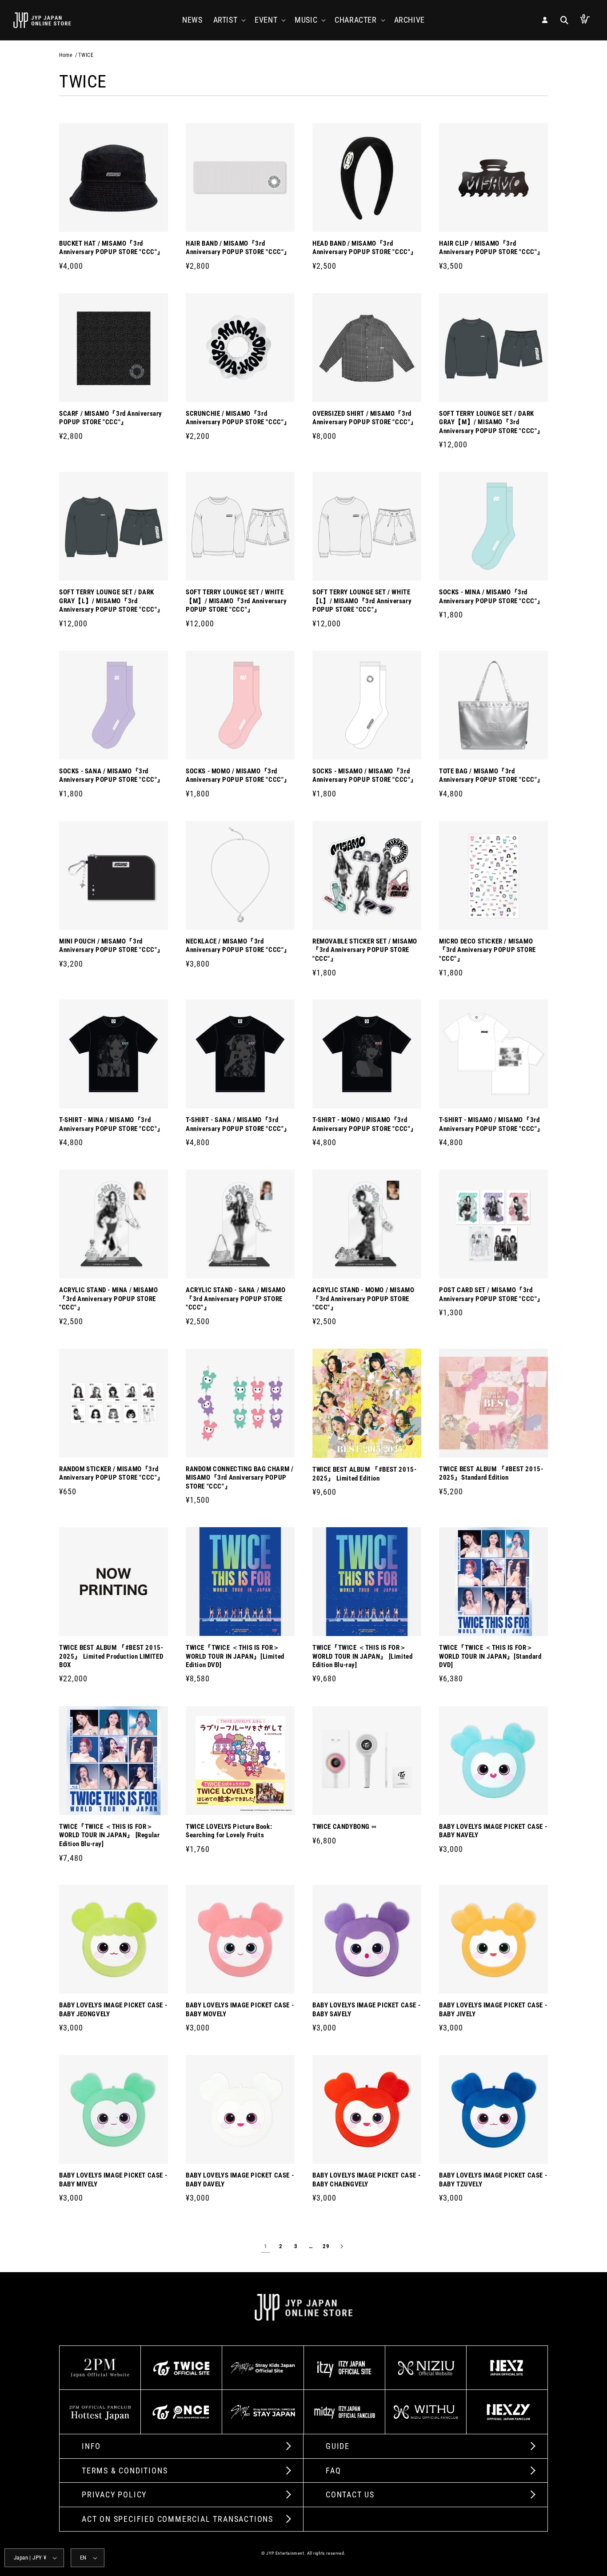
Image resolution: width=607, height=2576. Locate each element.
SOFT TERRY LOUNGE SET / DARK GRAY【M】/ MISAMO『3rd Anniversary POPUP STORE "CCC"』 (491, 422)
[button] (229, 20)
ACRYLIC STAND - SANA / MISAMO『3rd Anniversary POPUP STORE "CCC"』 (236, 1299)
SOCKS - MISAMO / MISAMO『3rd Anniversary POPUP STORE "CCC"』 (365, 776)
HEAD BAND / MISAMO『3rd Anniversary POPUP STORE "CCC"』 (365, 248)
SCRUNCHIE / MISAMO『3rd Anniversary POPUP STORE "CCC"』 (238, 418)
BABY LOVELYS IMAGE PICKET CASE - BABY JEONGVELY (113, 2010)
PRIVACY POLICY (114, 2494)
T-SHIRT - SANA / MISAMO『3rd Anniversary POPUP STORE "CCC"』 (238, 1124)
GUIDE (338, 2446)
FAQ (333, 2470)
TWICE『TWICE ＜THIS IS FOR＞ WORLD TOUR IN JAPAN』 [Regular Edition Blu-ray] (109, 1835)
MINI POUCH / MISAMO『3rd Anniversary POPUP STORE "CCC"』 (112, 946)
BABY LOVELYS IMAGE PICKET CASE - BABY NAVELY (493, 1831)
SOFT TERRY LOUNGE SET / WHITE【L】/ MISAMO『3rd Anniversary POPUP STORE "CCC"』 (362, 601)
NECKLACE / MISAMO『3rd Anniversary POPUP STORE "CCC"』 (238, 946)
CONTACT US (350, 2494)
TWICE (86, 55)
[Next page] (341, 2246)
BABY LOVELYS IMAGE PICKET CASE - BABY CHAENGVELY (366, 2180)
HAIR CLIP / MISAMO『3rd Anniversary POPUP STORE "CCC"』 (491, 248)
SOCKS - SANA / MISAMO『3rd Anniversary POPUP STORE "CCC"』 (112, 776)
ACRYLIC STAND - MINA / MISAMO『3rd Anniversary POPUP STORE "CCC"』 (108, 1299)
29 (326, 2246)
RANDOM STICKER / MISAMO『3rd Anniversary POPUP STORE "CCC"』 (112, 1473)
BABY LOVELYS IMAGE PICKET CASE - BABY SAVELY (366, 2010)
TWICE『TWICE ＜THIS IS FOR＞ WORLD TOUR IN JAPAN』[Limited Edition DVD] (235, 1656)
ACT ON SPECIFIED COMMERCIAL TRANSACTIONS (178, 2519)
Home (66, 55)
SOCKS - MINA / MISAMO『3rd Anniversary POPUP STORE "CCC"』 (491, 597)
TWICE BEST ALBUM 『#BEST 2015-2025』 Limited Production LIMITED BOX (111, 1656)
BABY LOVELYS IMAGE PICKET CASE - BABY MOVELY (240, 2010)
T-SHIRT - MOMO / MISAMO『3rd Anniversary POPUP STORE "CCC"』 (365, 1124)
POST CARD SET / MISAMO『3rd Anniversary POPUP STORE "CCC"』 (491, 1294)
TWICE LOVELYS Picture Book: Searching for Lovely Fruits (229, 1831)
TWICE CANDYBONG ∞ (344, 1827)
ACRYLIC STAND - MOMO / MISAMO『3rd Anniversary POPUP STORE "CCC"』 (363, 1299)
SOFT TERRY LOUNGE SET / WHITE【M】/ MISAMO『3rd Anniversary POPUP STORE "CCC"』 (236, 601)
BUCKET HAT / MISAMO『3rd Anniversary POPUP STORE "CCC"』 (112, 248)
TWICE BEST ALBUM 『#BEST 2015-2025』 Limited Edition (364, 1474)
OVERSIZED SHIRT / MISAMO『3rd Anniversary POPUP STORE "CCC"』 (365, 418)
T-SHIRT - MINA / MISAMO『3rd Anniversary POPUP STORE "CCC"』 (112, 1124)
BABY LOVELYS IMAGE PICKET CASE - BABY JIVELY (493, 2010)
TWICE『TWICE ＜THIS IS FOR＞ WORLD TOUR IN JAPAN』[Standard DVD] (490, 1656)
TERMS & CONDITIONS (125, 2470)
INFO (91, 2446)
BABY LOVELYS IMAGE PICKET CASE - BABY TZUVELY (493, 2180)
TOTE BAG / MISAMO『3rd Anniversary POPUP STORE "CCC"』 (491, 776)
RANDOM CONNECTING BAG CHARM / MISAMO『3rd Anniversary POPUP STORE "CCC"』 (240, 1478)
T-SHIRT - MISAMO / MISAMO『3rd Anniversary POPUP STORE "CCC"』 (491, 1124)
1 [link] (266, 2246)
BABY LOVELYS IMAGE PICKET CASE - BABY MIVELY (113, 2180)
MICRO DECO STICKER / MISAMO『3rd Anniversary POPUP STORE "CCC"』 (487, 950)
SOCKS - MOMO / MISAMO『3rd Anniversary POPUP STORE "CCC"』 (238, 776)
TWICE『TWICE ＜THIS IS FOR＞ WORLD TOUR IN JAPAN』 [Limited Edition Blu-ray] (362, 1656)
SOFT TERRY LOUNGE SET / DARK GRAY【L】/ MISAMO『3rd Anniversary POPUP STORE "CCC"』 (112, 601)
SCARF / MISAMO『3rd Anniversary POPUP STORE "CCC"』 (111, 418)
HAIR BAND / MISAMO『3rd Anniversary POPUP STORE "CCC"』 (238, 248)
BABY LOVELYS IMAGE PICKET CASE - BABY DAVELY (240, 2180)
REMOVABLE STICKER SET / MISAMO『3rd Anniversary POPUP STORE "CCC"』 (365, 950)
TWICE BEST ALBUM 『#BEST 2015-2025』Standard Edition (491, 1473)
